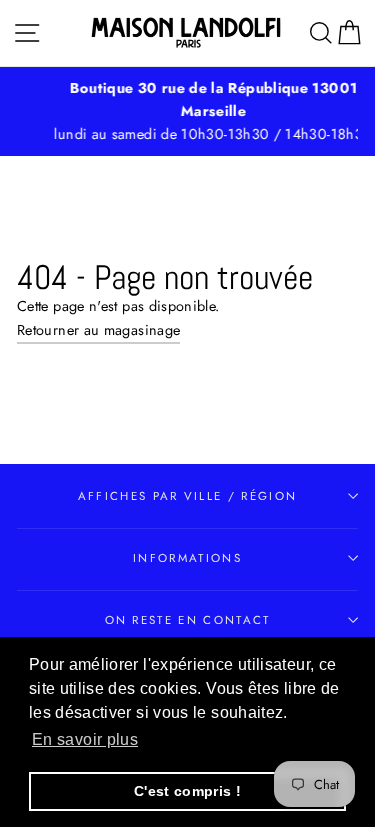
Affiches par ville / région (187, 496)
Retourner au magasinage (98, 330)
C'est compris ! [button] (187, 791)
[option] (195, 111)
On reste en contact (188, 620)
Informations (187, 558)
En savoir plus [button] (85, 739)
